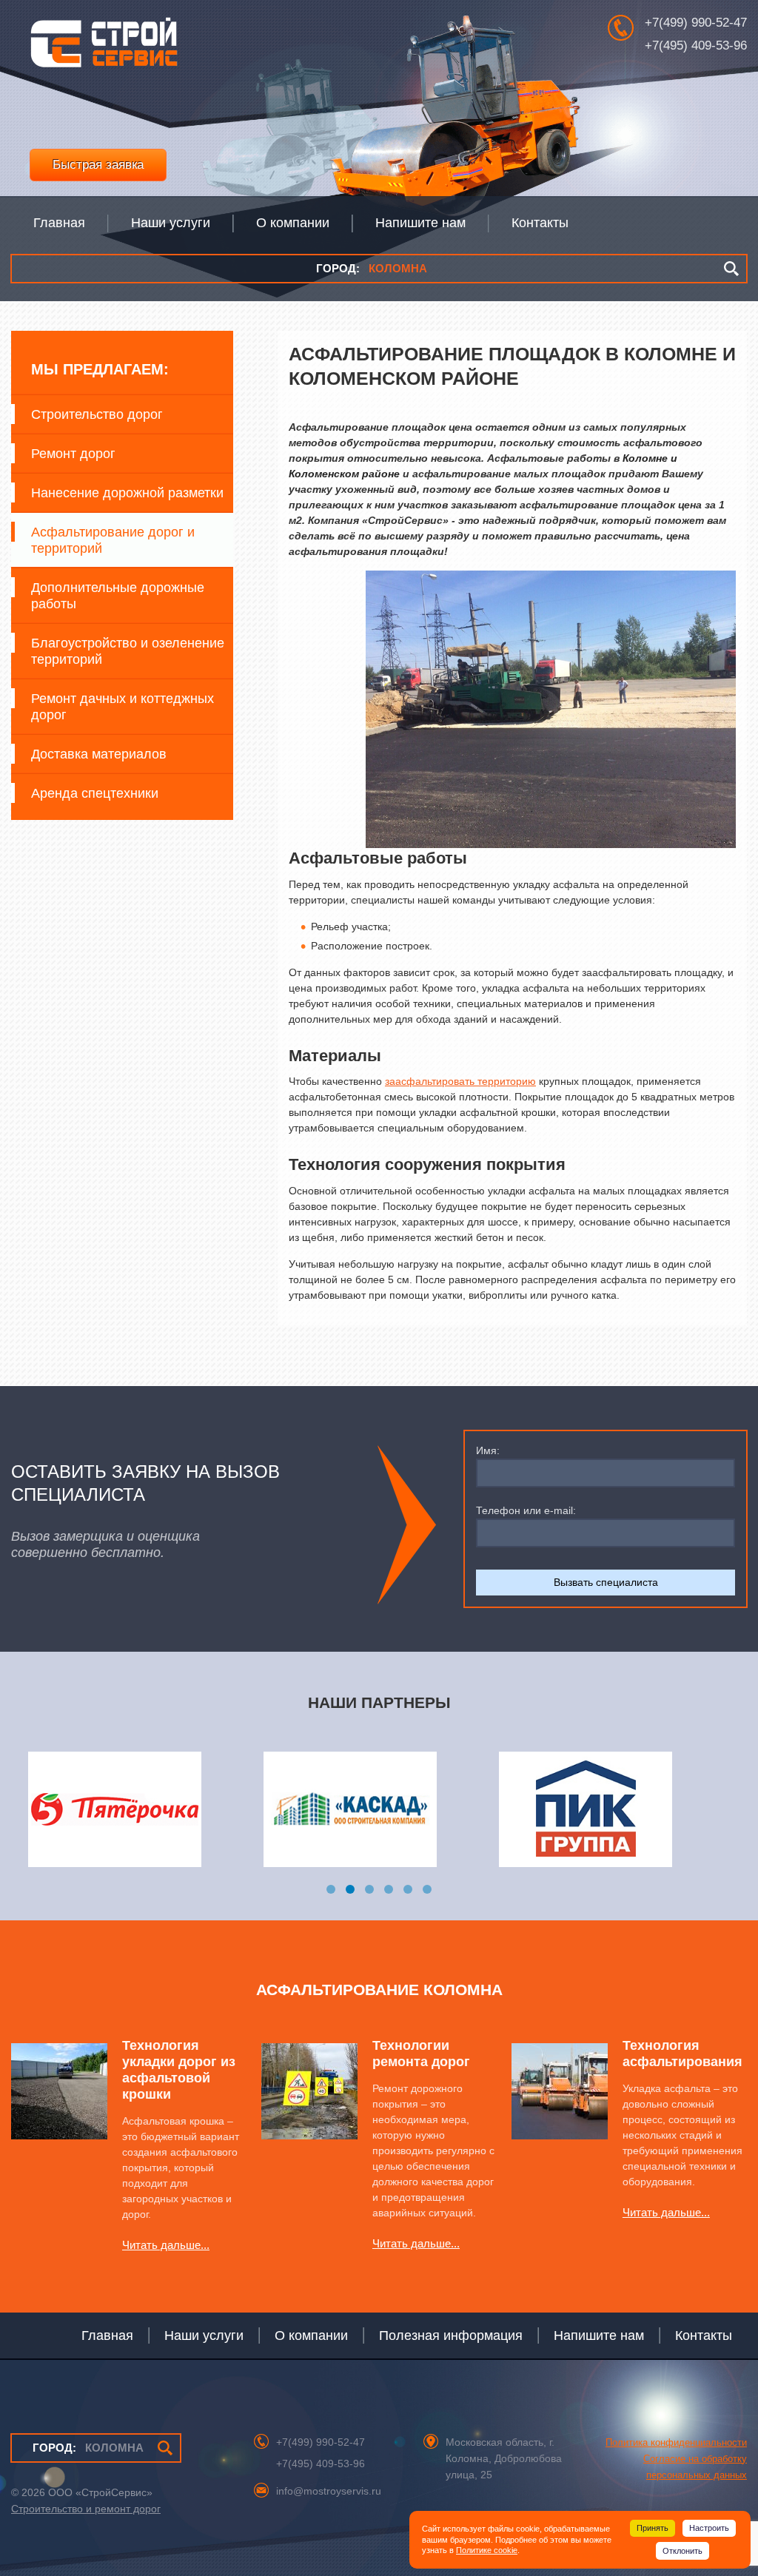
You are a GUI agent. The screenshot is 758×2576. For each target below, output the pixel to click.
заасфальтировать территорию (460, 1081)
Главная (107, 2335)
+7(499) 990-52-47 (696, 23)
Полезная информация (451, 2335)
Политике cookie (487, 2550)
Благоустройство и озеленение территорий (128, 651)
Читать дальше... (166, 2245)
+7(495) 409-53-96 (696, 46)
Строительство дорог (97, 414)
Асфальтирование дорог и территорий (113, 540)
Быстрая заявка (98, 165)
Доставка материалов (99, 754)
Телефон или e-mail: (526, 1510)
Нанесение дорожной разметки (127, 493)
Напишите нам (599, 2335)
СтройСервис (104, 47)
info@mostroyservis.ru (329, 2491)
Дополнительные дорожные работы (118, 596)
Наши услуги (204, 2335)
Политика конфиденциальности (676, 2442)
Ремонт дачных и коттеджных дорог (123, 707)
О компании (311, 2335)
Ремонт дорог (73, 454)
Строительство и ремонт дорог (86, 2509)
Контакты (704, 2335)
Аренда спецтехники (95, 793)
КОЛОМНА (372, 268)
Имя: (488, 1450)
